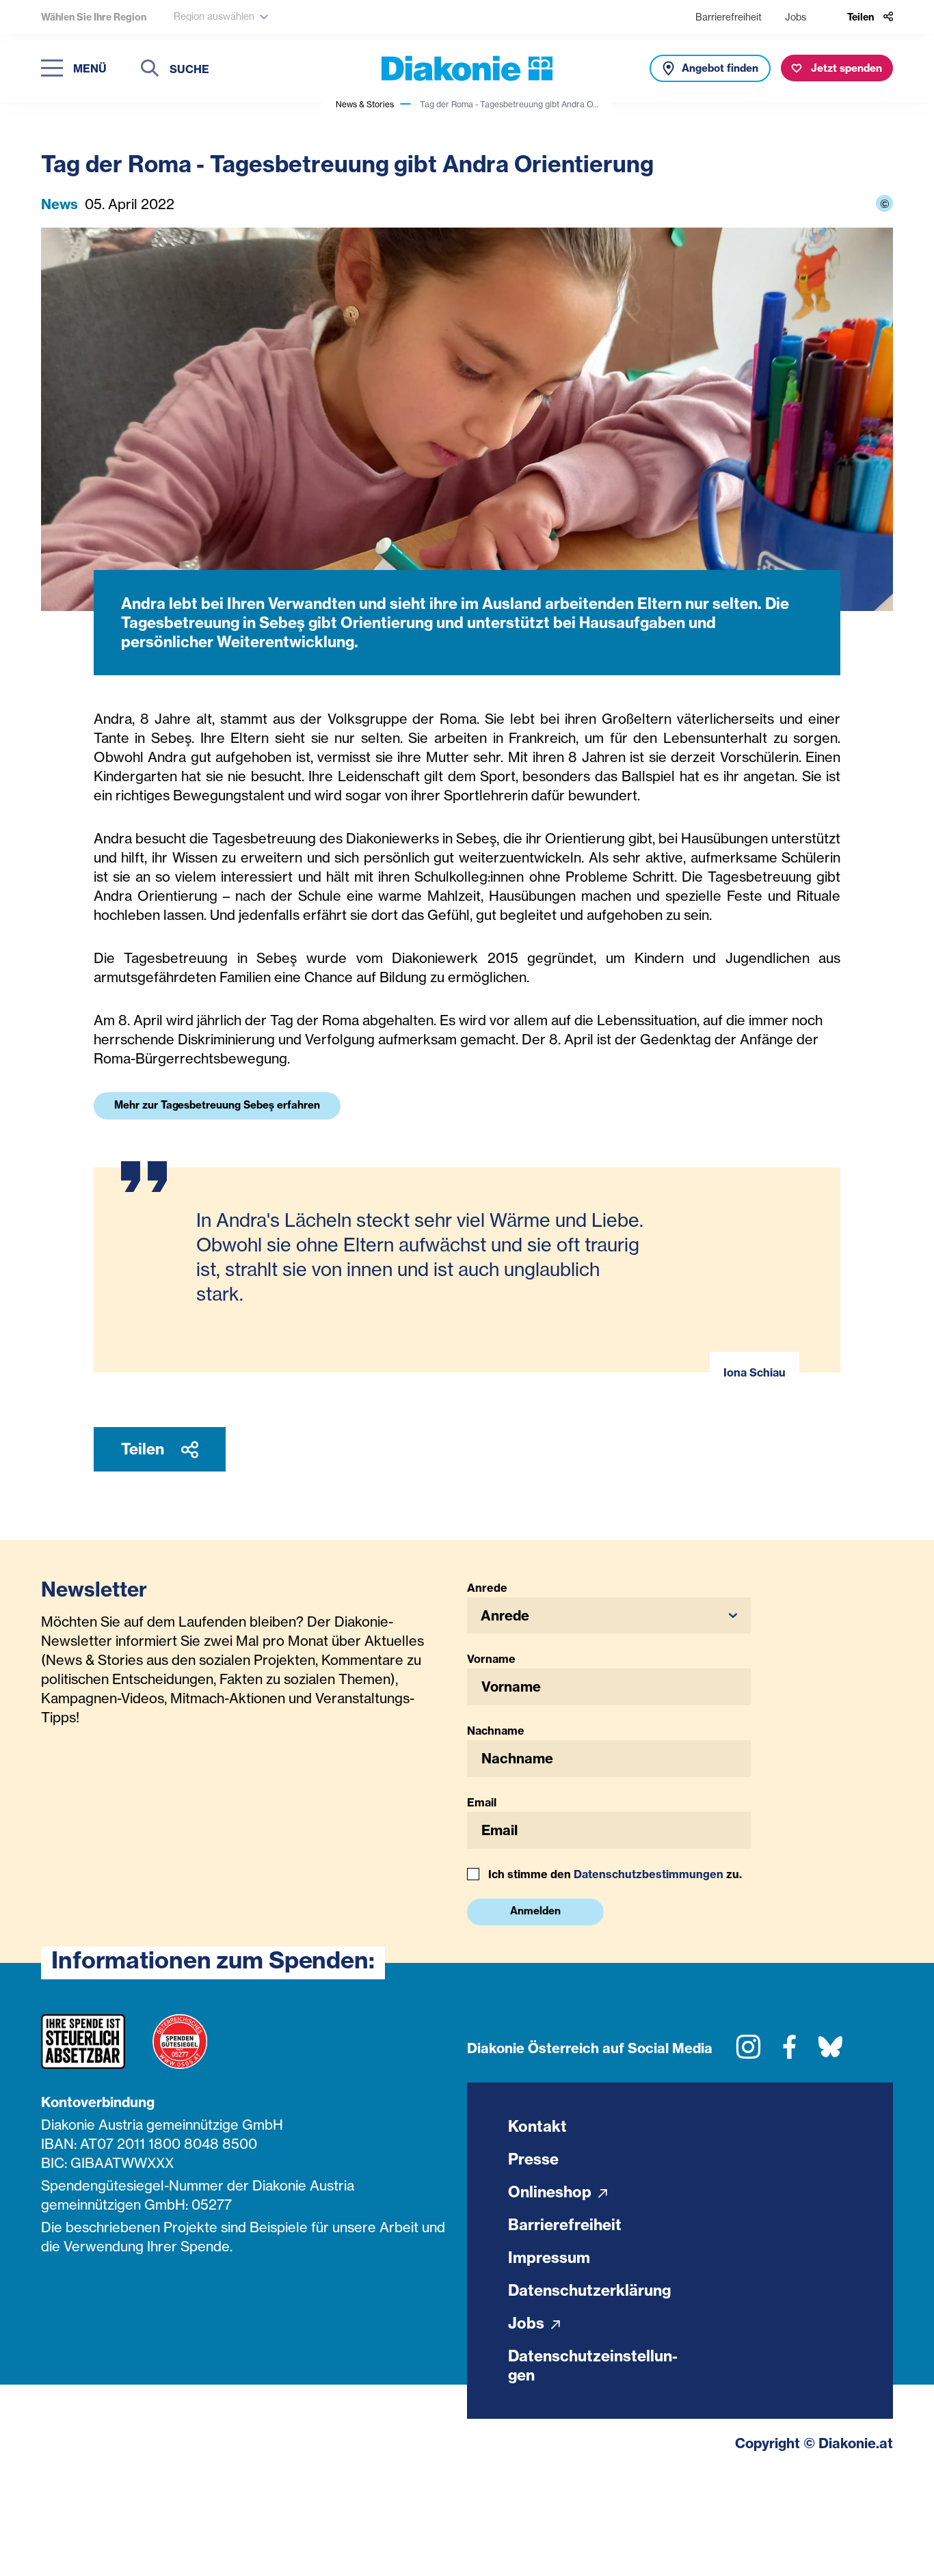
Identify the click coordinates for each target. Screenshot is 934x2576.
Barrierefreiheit (729, 17)
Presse (533, 2159)
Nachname (496, 1731)
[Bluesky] (830, 2052)
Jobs (796, 17)
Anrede (487, 1588)
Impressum (549, 2258)
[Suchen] (150, 70)
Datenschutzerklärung (589, 2290)
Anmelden (535, 1911)
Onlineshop (551, 2192)
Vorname (491, 1659)
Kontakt (537, 2126)
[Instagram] (748, 2052)
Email (482, 1802)
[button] (609, 1615)
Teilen (144, 1449)
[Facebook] (789, 2052)
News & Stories (365, 104)
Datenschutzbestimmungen (649, 1874)
